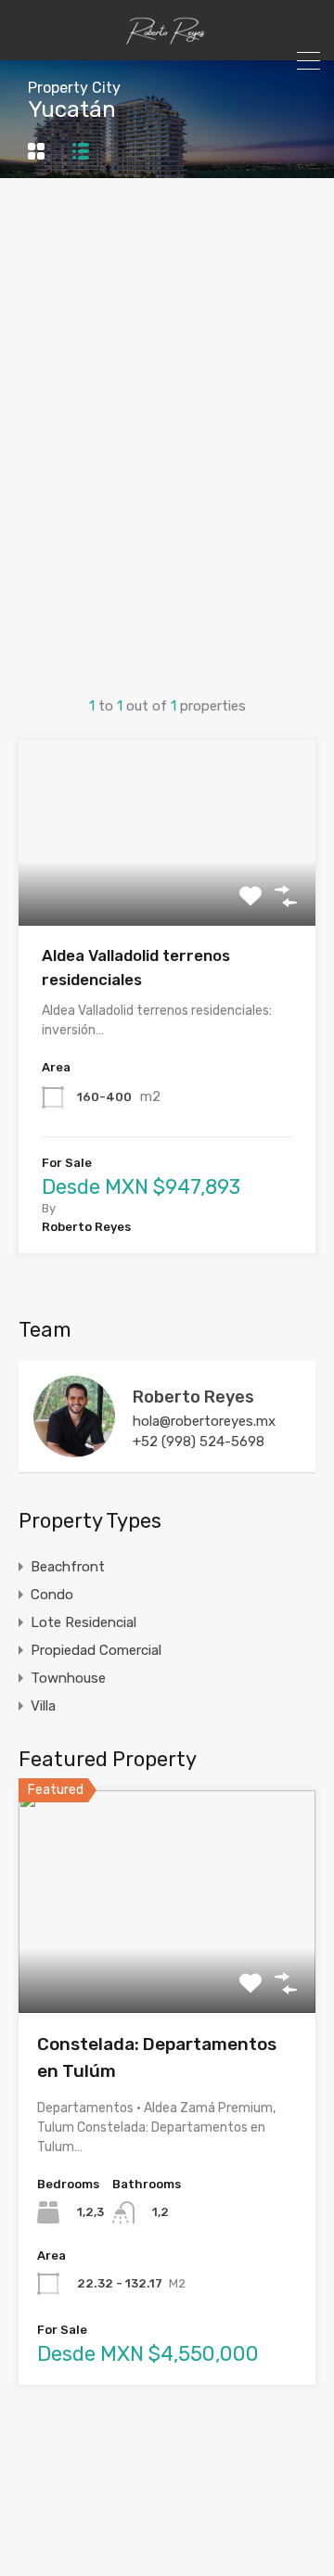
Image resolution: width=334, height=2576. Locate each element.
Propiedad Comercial (96, 1650)
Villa (43, 1706)
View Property (167, 889)
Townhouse (68, 1678)
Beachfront (68, 1567)
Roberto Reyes (193, 1397)
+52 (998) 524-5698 (199, 1442)
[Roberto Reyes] (74, 1449)
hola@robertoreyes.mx (204, 1421)
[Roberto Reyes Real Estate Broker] (167, 38)
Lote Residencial (83, 1622)
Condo (52, 1595)
